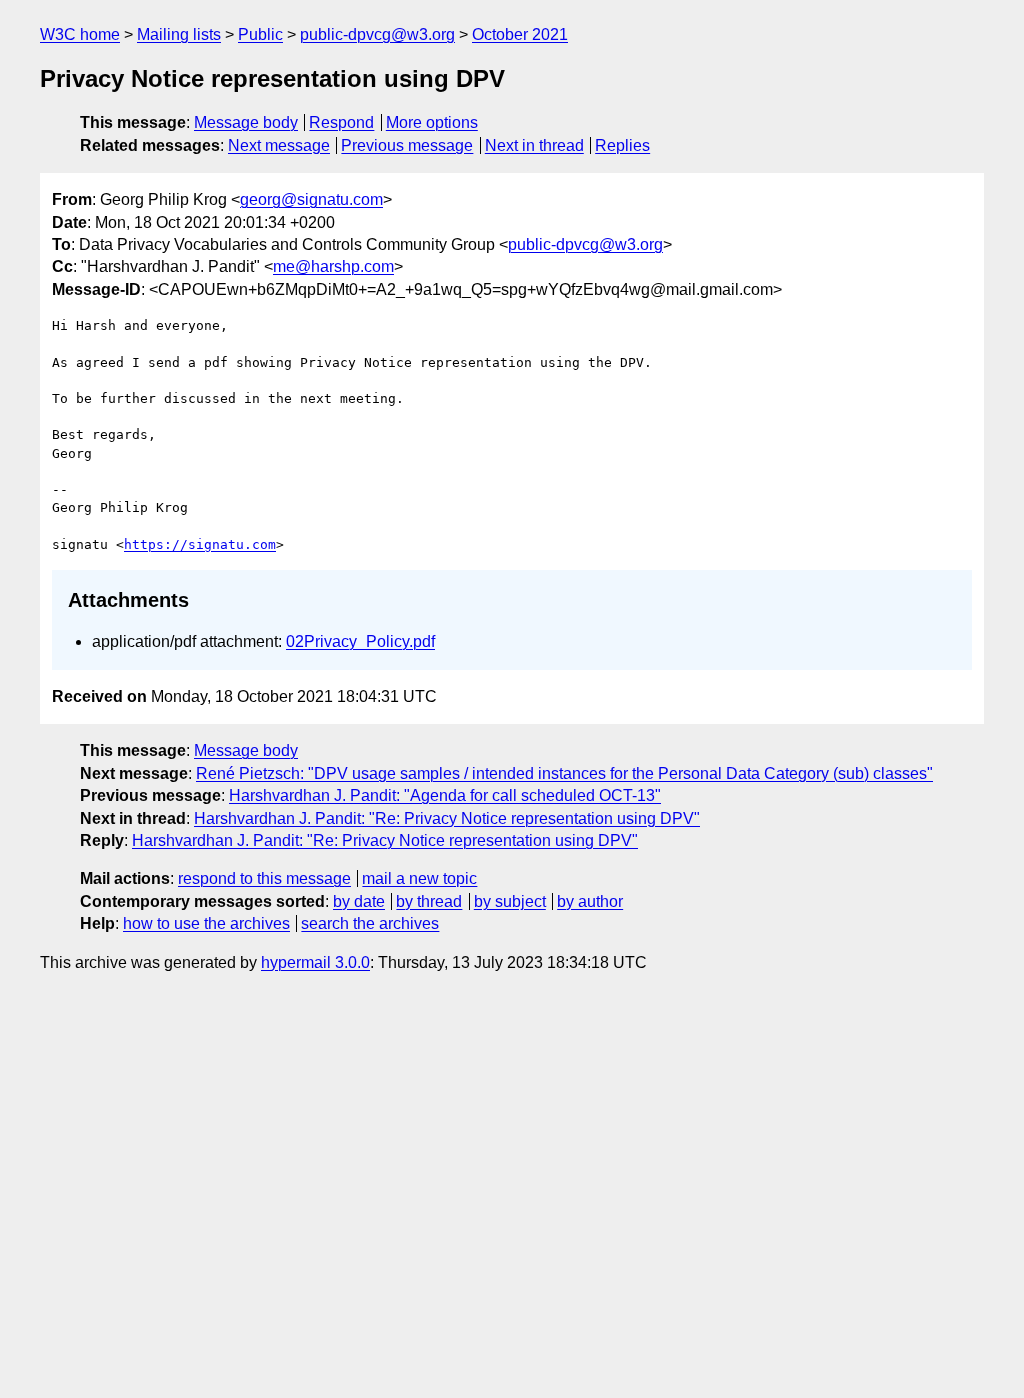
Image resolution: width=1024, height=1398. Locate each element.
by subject (510, 901)
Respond (341, 122)
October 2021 (520, 34)
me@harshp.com (333, 266)
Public (260, 34)
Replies (622, 145)
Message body (246, 122)
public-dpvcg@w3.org (377, 34)
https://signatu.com (200, 544)
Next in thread (534, 145)
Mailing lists (179, 34)
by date (359, 901)
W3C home (80, 34)
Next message (279, 145)
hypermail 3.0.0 (315, 962)
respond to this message (264, 878)
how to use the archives (206, 923)
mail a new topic (419, 878)
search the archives (370, 923)
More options (432, 122)
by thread (429, 901)
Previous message (407, 145)
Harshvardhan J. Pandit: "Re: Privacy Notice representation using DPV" (447, 818)
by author (590, 901)
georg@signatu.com (311, 199)
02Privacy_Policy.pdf (360, 641)
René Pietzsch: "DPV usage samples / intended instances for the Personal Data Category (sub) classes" (564, 773)
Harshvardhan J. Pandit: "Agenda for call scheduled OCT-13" (445, 795)
